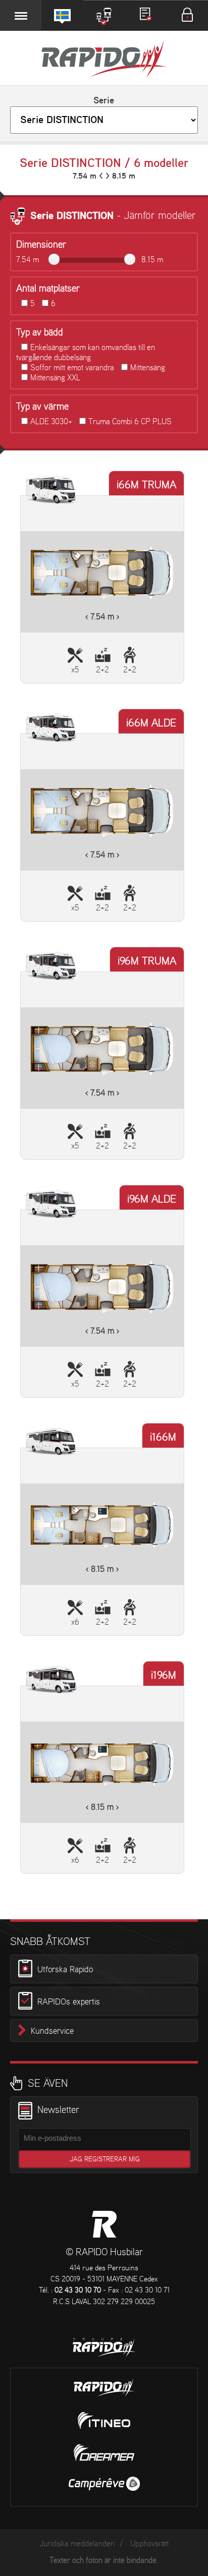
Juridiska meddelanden (77, 2544)
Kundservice (52, 2031)
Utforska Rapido (65, 1969)
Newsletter (58, 2110)
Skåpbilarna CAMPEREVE (104, 2484)
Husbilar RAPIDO (104, 2224)
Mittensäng (148, 368)
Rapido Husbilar (104, 60)
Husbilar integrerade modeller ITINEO (104, 2421)
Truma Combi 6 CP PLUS (130, 422)
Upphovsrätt (149, 2544)
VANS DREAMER (104, 2453)
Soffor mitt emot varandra (72, 368)
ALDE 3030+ (51, 422)
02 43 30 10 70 (78, 2291)
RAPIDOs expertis (69, 2002)
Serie (104, 101)
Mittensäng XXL (55, 378)
